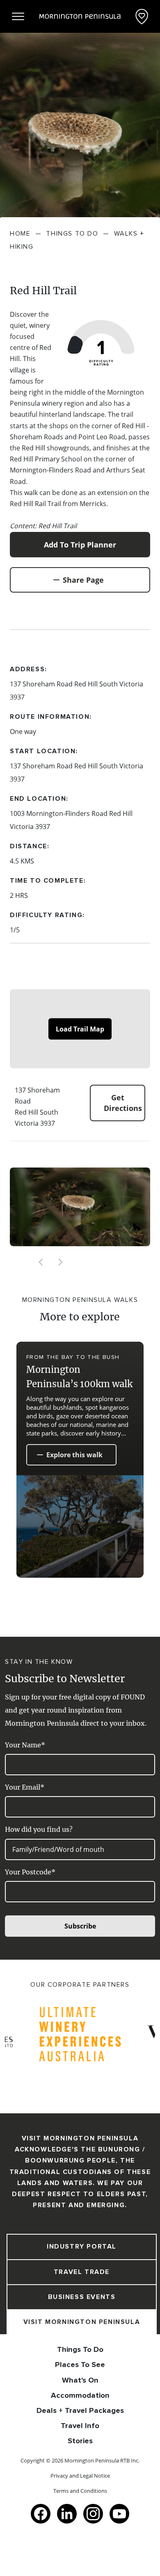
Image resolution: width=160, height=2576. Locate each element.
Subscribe (80, 1926)
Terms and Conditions (80, 2491)
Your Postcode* (30, 1872)
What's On (80, 2380)
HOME (20, 234)
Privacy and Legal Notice (80, 2476)
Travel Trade (82, 2272)
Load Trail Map (80, 1029)
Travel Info (80, 2426)
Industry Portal (82, 2247)
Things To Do (80, 2349)
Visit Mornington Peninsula (82, 2322)
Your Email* (25, 1787)
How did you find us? (39, 1829)
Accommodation (80, 2395)
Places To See (80, 2365)
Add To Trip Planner (80, 545)
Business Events (82, 2297)
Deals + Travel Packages (80, 2410)
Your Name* (25, 1745)
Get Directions (123, 1103)
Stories (80, 2441)
